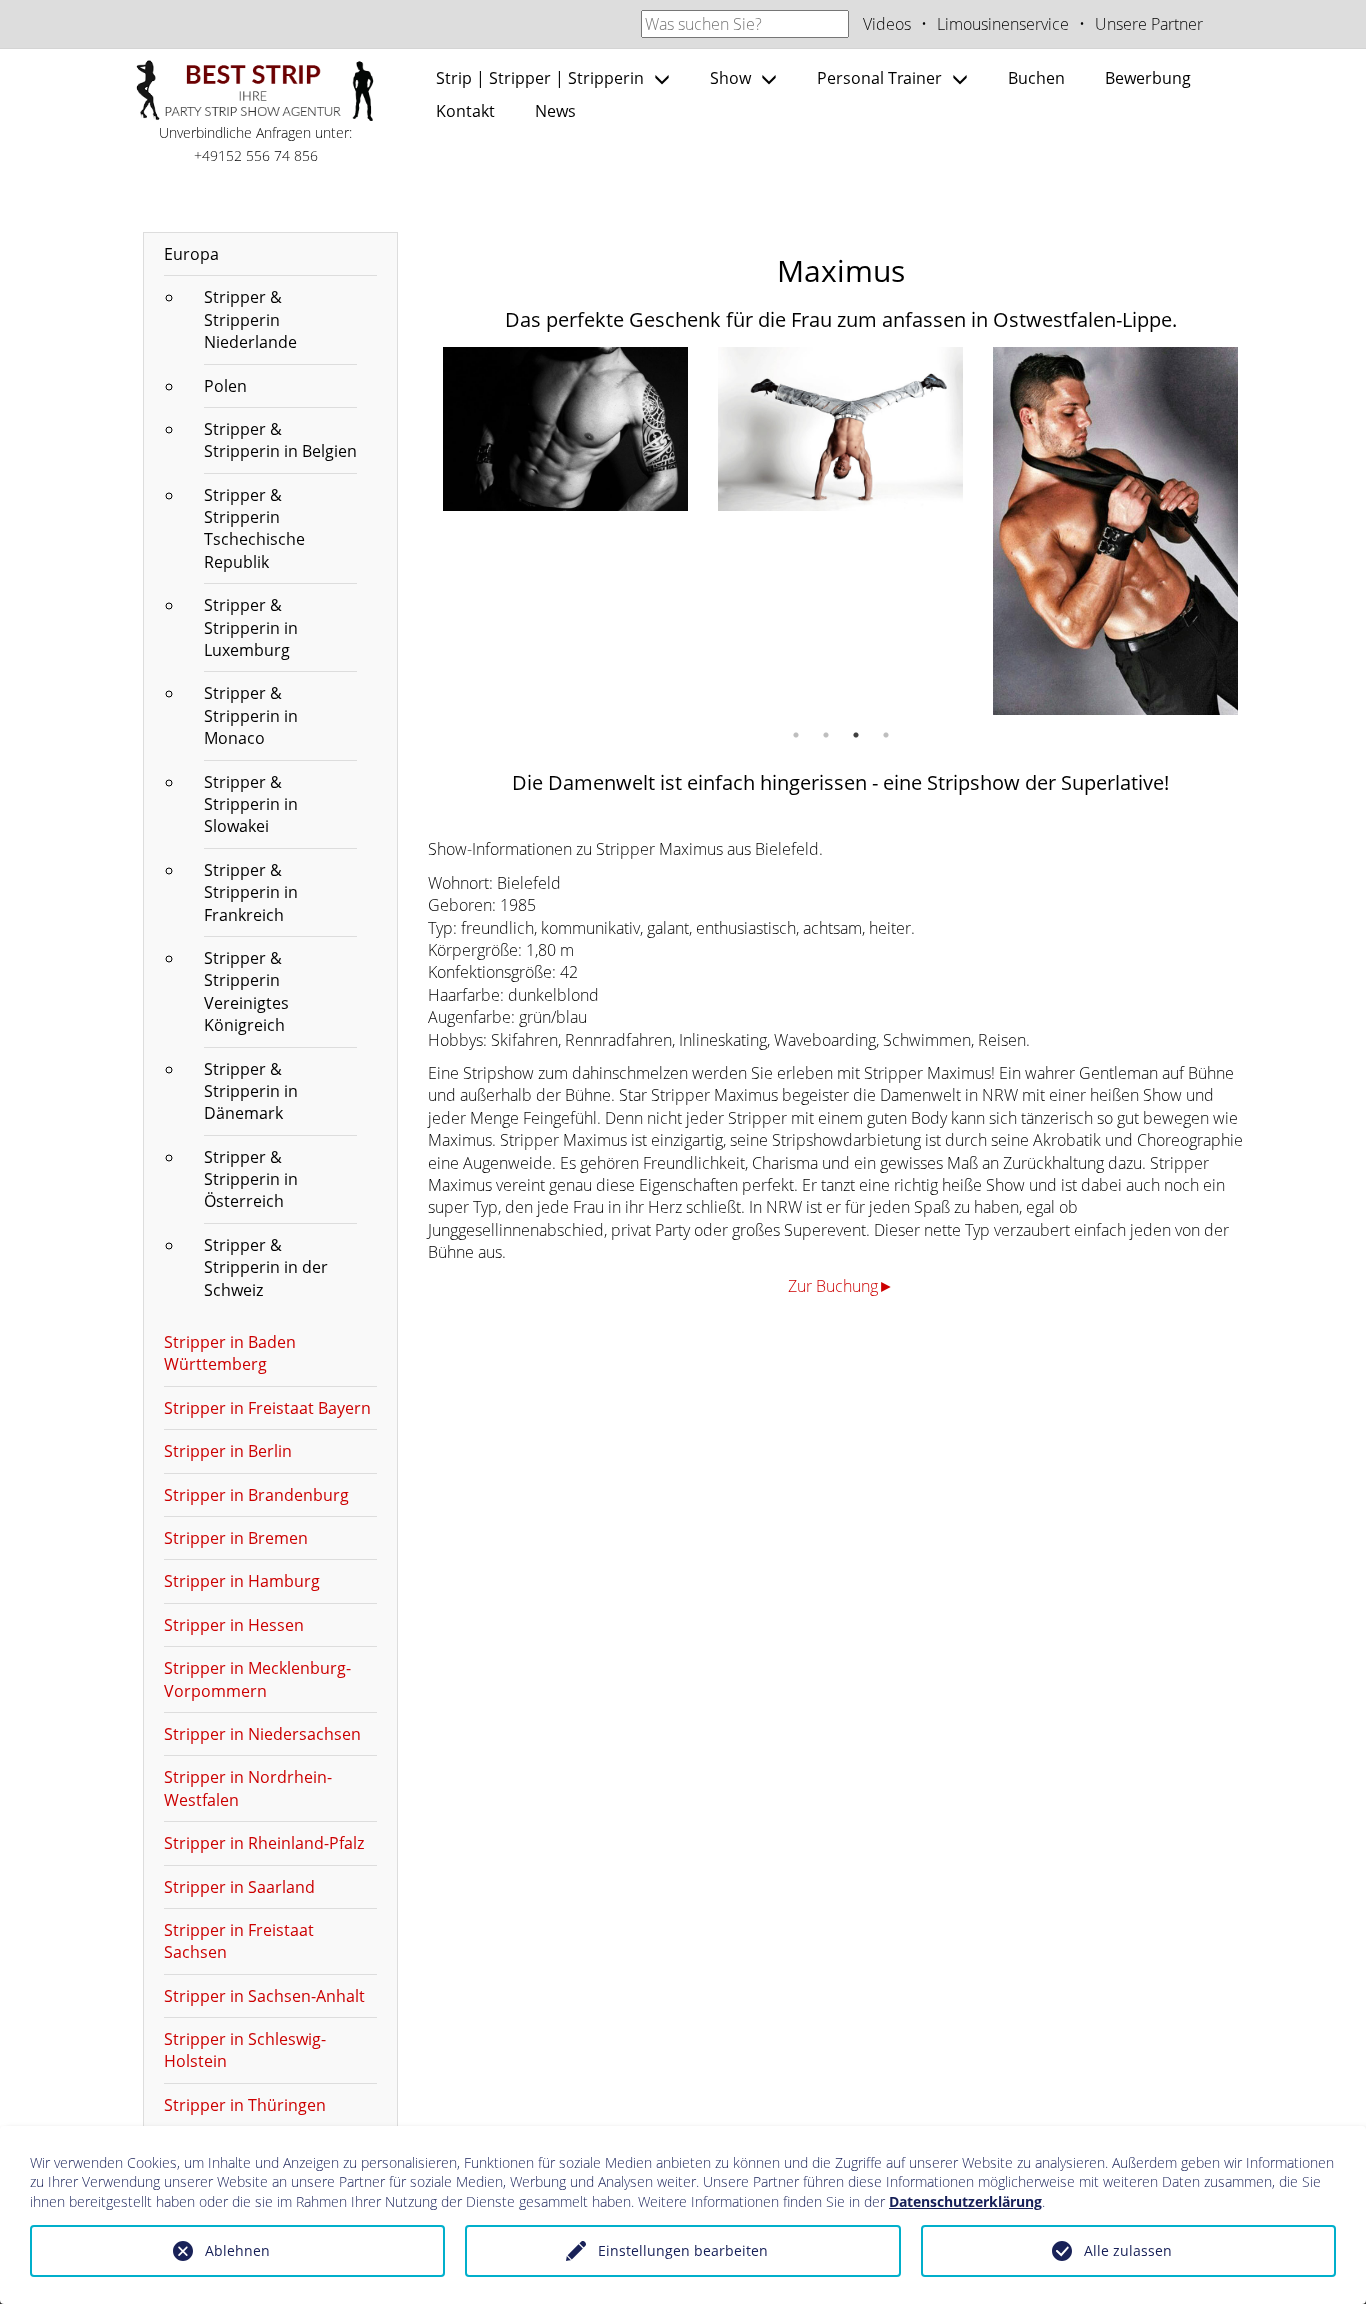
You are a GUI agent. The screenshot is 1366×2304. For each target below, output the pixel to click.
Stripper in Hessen (234, 1625)
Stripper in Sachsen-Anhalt (264, 1996)
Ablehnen (237, 2250)
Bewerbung (1148, 78)
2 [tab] (826, 735)
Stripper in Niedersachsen (262, 1734)
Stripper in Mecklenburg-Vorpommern (257, 1679)
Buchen (1036, 78)
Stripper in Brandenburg (256, 1495)
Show (730, 78)
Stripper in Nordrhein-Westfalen (248, 1788)
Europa (191, 254)
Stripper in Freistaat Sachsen (239, 1941)
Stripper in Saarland (239, 1887)
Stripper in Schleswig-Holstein (245, 2050)
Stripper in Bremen (236, 1538)
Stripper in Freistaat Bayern (267, 1408)
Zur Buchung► (841, 1286)
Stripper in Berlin (228, 1451)
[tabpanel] (565, 429)
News (555, 111)
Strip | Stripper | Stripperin (540, 78)
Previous (413, 531)
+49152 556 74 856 (256, 155)
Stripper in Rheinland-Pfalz (264, 1843)
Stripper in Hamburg (242, 1581)
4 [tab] (886, 735)
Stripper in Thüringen (245, 2105)
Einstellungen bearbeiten (683, 2250)
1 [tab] (796, 735)
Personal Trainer (879, 78)
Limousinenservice (1003, 24)
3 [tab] (856, 735)
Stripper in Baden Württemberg (230, 1353)
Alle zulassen (1128, 2250)
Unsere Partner (1149, 24)
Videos (887, 24)
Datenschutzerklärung (965, 2201)
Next (1268, 531)
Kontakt (465, 111)
